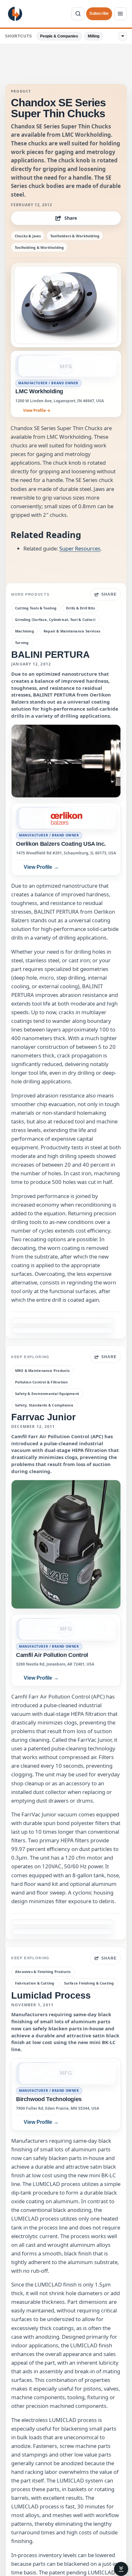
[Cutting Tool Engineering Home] (15, 14)
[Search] (78, 14)
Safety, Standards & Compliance (44, 1405)
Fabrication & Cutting (35, 1983)
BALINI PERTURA (50, 655)
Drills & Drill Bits (80, 608)
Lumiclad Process (51, 1995)
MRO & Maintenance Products (42, 1370)
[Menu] (120, 14)
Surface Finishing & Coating (89, 1983)
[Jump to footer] (121, 2569)
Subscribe (99, 13)
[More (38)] (123, 36)
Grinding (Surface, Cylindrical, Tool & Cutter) (55, 620)
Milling (94, 36)
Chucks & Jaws (28, 236)
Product (21, 91)
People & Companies (59, 36)
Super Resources (80, 548)
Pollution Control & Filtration (41, 1382)
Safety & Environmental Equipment (47, 1394)
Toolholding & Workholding (39, 247)
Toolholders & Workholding (75, 236)
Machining (25, 631)
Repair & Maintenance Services (72, 631)
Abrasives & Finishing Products (43, 1972)
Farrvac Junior (43, 1417)
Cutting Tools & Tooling (36, 608)
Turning (22, 643)
